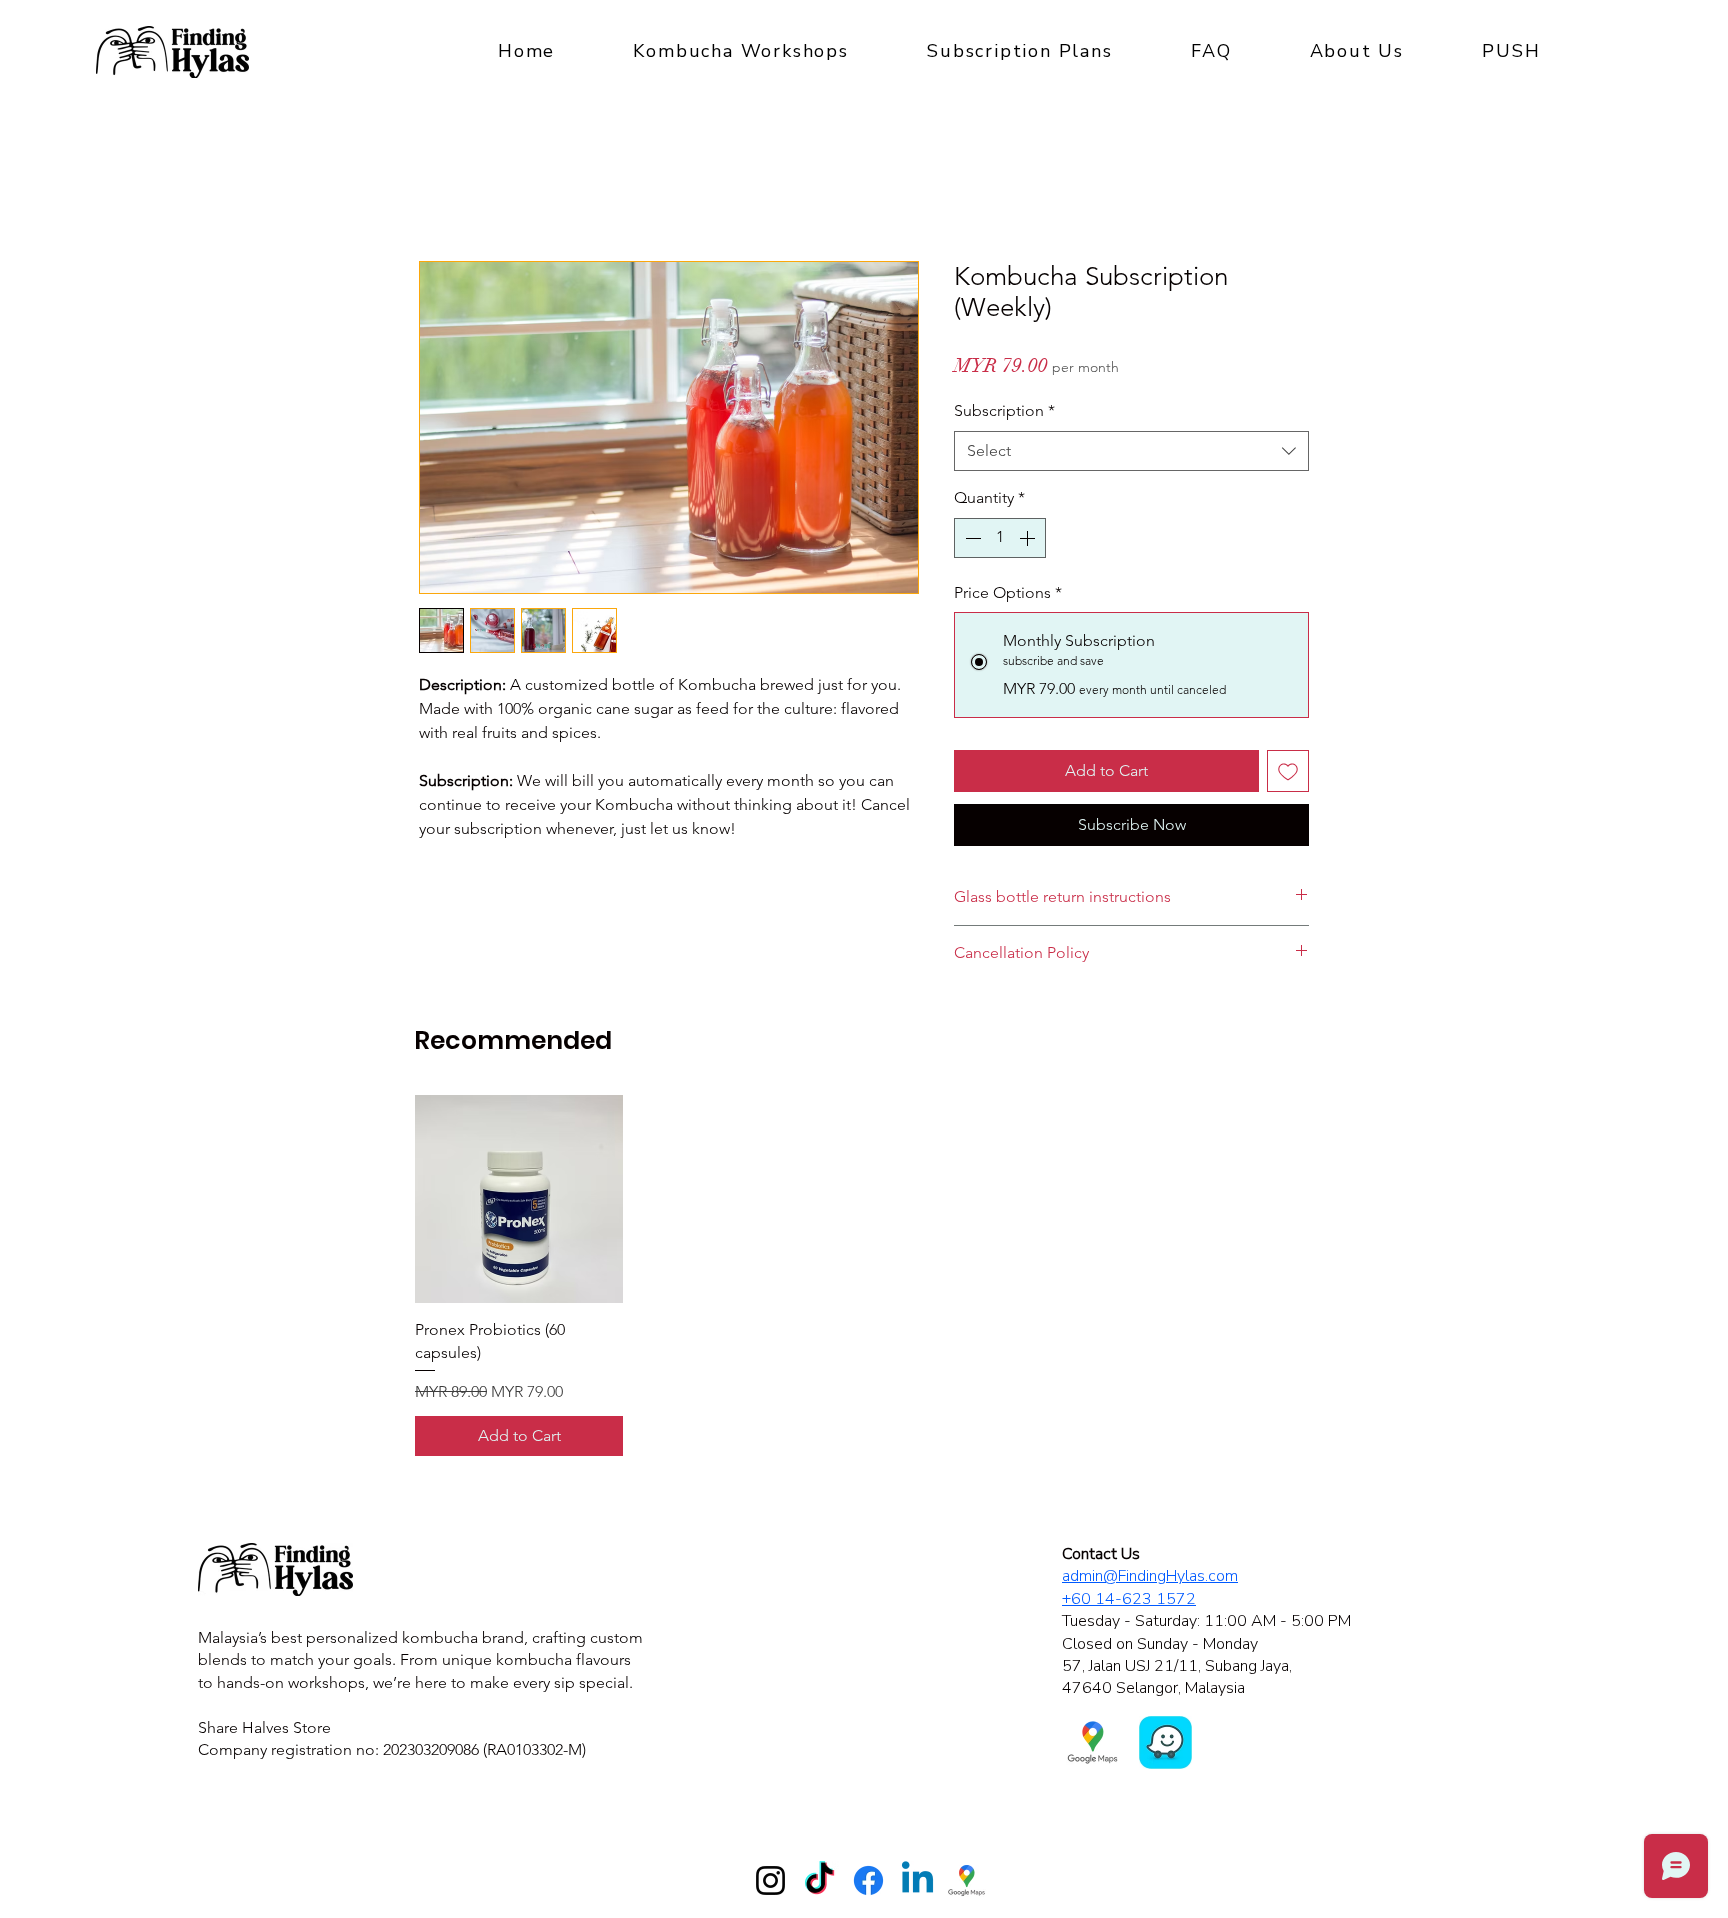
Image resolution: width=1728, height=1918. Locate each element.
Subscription (1004, 410)
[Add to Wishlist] (1288, 771)
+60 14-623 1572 (1129, 1599)
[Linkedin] (917, 1880)
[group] (864, 1275)
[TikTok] (819, 1880)
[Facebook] (868, 1880)
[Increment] (1029, 538)
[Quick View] (519, 1199)
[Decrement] (971, 538)
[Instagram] (770, 1880)
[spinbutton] (1000, 538)
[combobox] (1131, 451)
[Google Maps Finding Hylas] (966, 1880)
